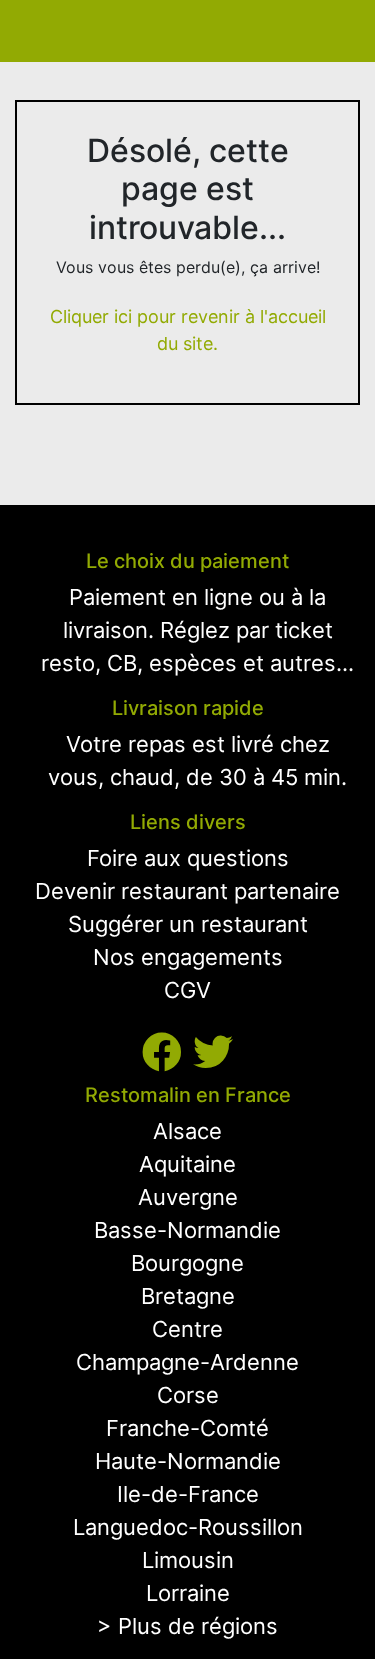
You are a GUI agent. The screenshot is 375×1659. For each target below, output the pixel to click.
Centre (187, 1329)
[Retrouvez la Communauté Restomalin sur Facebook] (167, 1052)
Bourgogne (187, 1263)
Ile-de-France (188, 1494)
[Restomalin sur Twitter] (213, 1052)
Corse (188, 1395)
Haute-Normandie (188, 1461)
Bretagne (188, 1296)
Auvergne (188, 1197)
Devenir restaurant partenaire (187, 891)
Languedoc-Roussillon (188, 1527)
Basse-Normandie (187, 1230)
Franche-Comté (187, 1428)
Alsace (187, 1131)
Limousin (188, 1560)
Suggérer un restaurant (188, 924)
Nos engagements (188, 957)
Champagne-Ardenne (187, 1362)
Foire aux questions (188, 858)
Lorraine (188, 1593)
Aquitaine (187, 1164)
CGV (187, 990)
